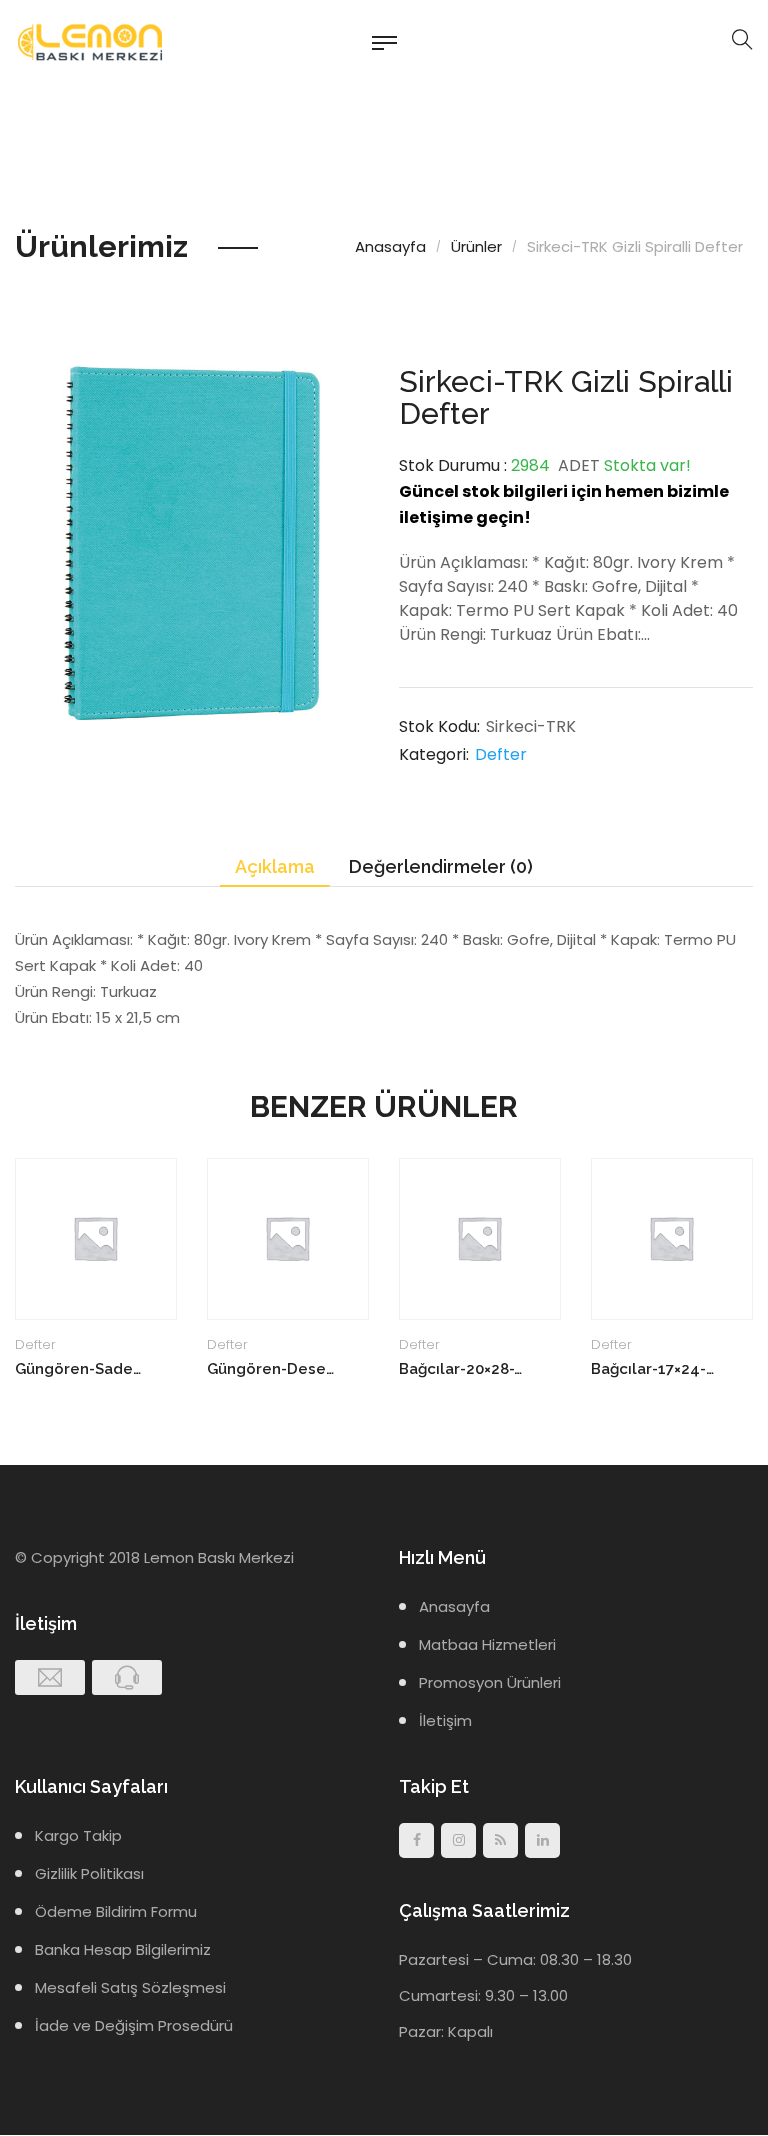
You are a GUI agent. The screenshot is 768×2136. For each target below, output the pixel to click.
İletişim (445, 1720)
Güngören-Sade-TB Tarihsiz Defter (78, 1369)
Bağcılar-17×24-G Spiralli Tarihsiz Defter (654, 1369)
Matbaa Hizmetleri (487, 1644)
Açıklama (275, 866)
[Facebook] (416, 1840)
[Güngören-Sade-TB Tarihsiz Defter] (96, 1239)
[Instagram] (458, 1840)
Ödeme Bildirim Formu (116, 1911)
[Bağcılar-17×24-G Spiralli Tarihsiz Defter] (672, 1239)
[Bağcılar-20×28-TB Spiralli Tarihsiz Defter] (480, 1239)
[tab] (275, 867)
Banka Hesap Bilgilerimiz (123, 1949)
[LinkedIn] (542, 1840)
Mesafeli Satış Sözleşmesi (130, 1987)
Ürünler (476, 246)
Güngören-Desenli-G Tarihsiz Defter (270, 1369)
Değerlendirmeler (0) (441, 866)
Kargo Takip (78, 1835)
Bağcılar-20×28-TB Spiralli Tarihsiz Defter (462, 1369)
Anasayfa (390, 246)
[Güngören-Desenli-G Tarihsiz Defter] (288, 1239)
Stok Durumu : (453, 465)
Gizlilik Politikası (89, 1873)
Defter (501, 754)
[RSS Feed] (500, 1840)
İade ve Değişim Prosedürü (134, 2025)
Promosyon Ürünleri (490, 1682)
